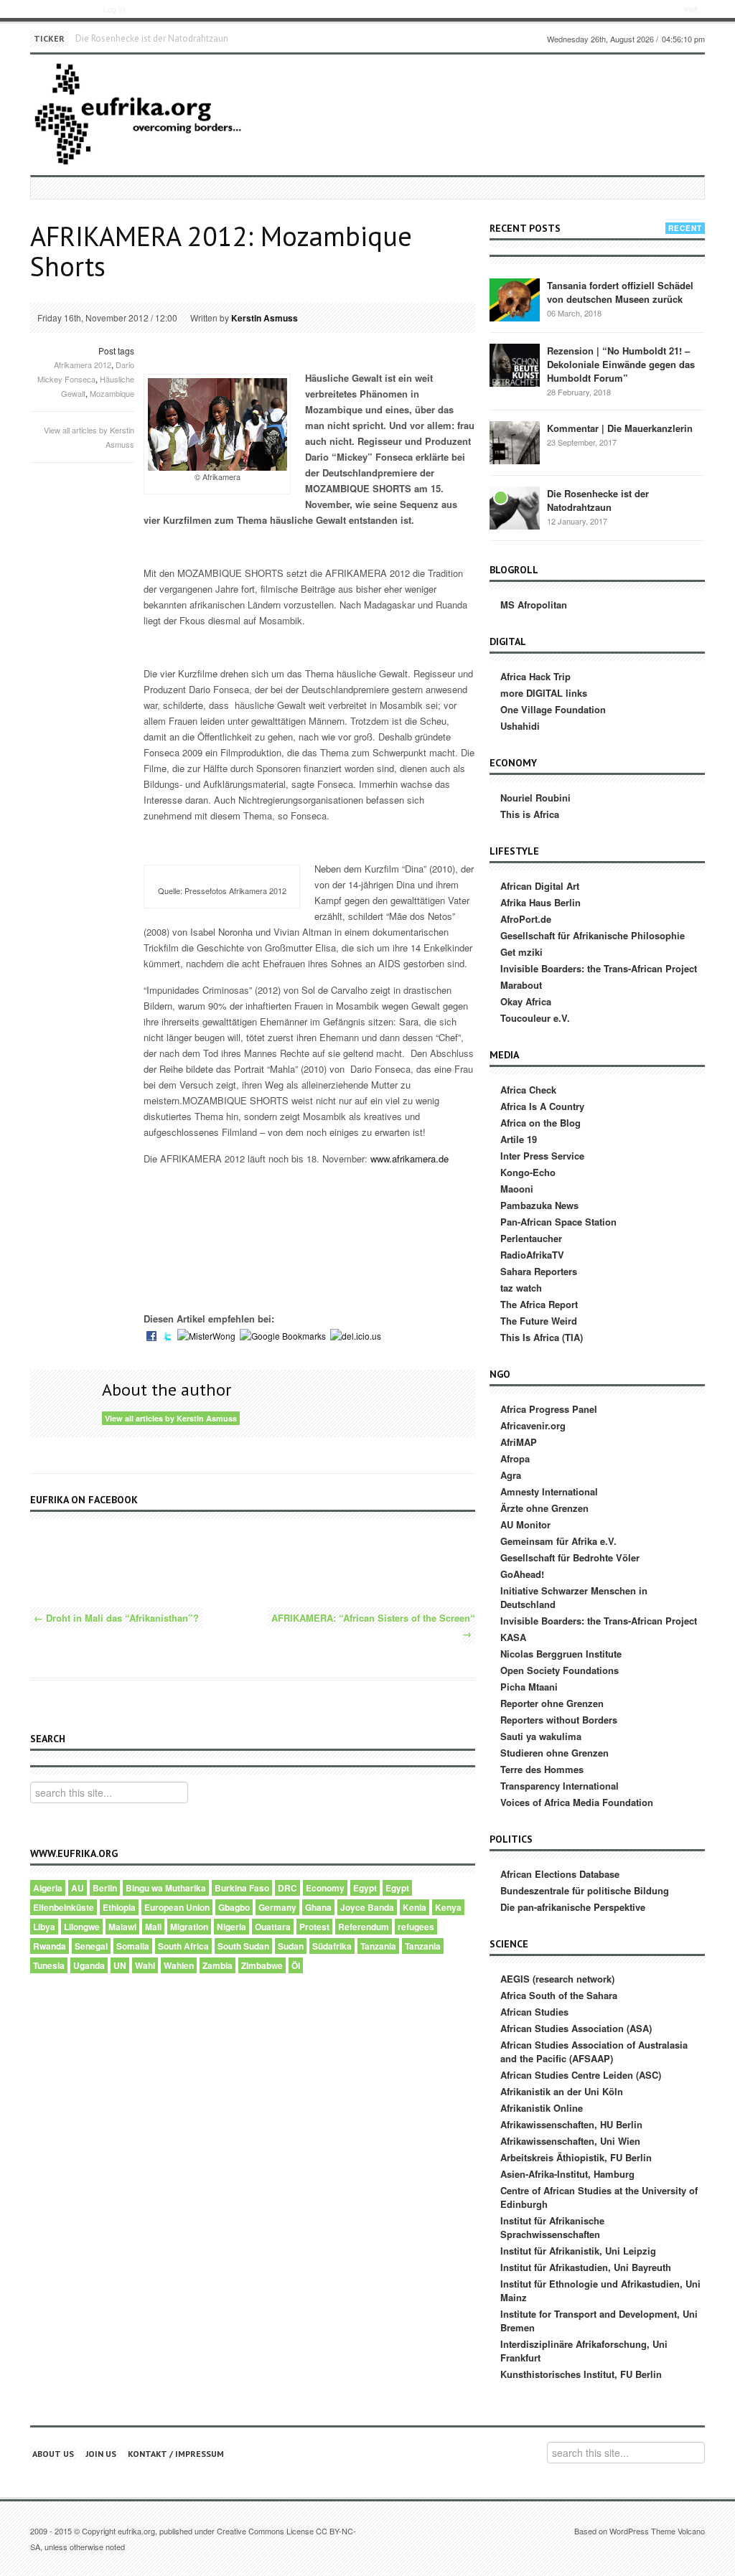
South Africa (183, 1946)
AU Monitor (525, 1524)
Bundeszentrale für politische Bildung (585, 1890)
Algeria (48, 1888)
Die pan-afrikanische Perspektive (573, 1907)
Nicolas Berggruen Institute (561, 1654)
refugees (416, 1927)
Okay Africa (526, 1001)
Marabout (521, 985)
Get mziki (521, 952)
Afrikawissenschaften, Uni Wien (570, 2141)
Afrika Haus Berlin (540, 902)
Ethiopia (119, 1907)
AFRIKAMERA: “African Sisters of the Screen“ (373, 1626)
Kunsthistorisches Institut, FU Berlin (581, 2374)
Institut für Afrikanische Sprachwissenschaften (552, 2227)
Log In (114, 9)
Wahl (145, 1965)
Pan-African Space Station (558, 1222)
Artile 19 (519, 1139)
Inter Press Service (542, 1156)
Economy (325, 1888)
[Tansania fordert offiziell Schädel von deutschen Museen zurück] (515, 299)
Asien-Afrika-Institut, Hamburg (567, 2174)
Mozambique (112, 393)
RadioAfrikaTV (532, 1255)
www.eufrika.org (56, 11)
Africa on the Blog (540, 1123)
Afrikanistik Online (542, 2108)
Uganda (89, 1965)
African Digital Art (540, 886)
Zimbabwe (262, 1965)
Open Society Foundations (560, 1670)
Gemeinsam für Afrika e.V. (558, 1541)
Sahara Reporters (539, 1271)
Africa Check (528, 1090)
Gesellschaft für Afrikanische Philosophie (593, 935)
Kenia (415, 1907)
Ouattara (273, 1927)
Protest (314, 1927)
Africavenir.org (533, 1425)
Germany (277, 1907)
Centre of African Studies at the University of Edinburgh (599, 2197)
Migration (189, 1927)
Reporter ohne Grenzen (552, 1703)
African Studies (534, 2012)
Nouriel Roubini (535, 798)
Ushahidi (520, 726)
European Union (177, 1907)
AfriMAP (519, 1442)
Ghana (318, 1907)
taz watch (521, 1288)
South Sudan (243, 1946)
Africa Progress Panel (549, 1409)
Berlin (105, 1888)
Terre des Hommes (542, 1769)
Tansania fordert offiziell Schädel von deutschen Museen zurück (620, 292)
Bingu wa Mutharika (166, 1888)
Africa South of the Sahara (559, 1995)
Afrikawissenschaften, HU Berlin (571, 2124)
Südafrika (332, 1946)
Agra (511, 1475)
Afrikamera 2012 (83, 365)
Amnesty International (549, 1491)
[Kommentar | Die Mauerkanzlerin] (515, 442)
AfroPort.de (526, 919)
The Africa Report (539, 1304)
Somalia (133, 1946)
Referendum (364, 1927)
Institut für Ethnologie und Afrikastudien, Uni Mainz (600, 2290)
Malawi (122, 1927)
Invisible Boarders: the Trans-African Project (599, 968)
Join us (101, 2454)
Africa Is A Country (542, 1106)
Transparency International (560, 1786)
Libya (44, 1927)
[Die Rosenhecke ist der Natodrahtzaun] (515, 507)
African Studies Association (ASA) (576, 2028)
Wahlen (179, 1965)
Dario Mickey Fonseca (86, 372)
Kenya (448, 1907)
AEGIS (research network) (557, 1979)
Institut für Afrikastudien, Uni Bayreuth (586, 2267)
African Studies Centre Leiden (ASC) (581, 2075)
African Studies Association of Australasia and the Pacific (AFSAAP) (594, 2051)
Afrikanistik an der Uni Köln (562, 2091)
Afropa (515, 1458)
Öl (296, 1965)
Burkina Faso (242, 1888)
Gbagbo (234, 1907)
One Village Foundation (553, 709)
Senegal (91, 1946)
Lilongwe (82, 1927)
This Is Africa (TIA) (542, 1337)
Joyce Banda (367, 1907)
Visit (690, 9)
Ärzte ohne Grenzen (544, 1508)
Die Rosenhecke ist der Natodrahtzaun (152, 38)
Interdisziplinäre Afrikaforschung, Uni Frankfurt (584, 2351)
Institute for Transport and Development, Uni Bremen (599, 2321)
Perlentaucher (531, 1238)
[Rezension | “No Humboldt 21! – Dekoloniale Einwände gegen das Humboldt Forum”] (515, 364)
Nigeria (231, 1927)
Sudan (291, 1946)
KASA (513, 1637)
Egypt (365, 1888)
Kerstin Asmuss (264, 318)
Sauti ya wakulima (541, 1736)
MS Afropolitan (534, 605)
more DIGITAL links (544, 693)
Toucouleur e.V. (535, 1018)
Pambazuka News (539, 1205)
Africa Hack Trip (535, 676)
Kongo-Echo (528, 1172)
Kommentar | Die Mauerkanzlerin (620, 428)
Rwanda (50, 1946)
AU (78, 1888)
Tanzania (378, 1946)
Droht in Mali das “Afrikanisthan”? (116, 1618)
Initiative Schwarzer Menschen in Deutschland (574, 1597)
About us (53, 2454)
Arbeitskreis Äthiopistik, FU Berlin (576, 2157)
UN (120, 1965)
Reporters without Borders (559, 1720)
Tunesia (49, 1965)
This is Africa (530, 814)
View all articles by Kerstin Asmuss (171, 1418)
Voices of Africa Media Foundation (577, 1802)
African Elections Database (560, 1874)
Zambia (217, 1965)
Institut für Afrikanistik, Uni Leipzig (578, 2251)
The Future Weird (539, 1321)
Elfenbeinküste (64, 1907)
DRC (287, 1888)
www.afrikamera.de (409, 1158)
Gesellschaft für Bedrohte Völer (570, 1557)
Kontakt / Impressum (176, 2454)
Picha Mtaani (529, 1687)
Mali (153, 1927)
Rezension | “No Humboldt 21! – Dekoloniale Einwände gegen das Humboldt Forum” (621, 364)
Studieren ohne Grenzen (554, 1753)
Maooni (517, 1189)
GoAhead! (522, 1574)
